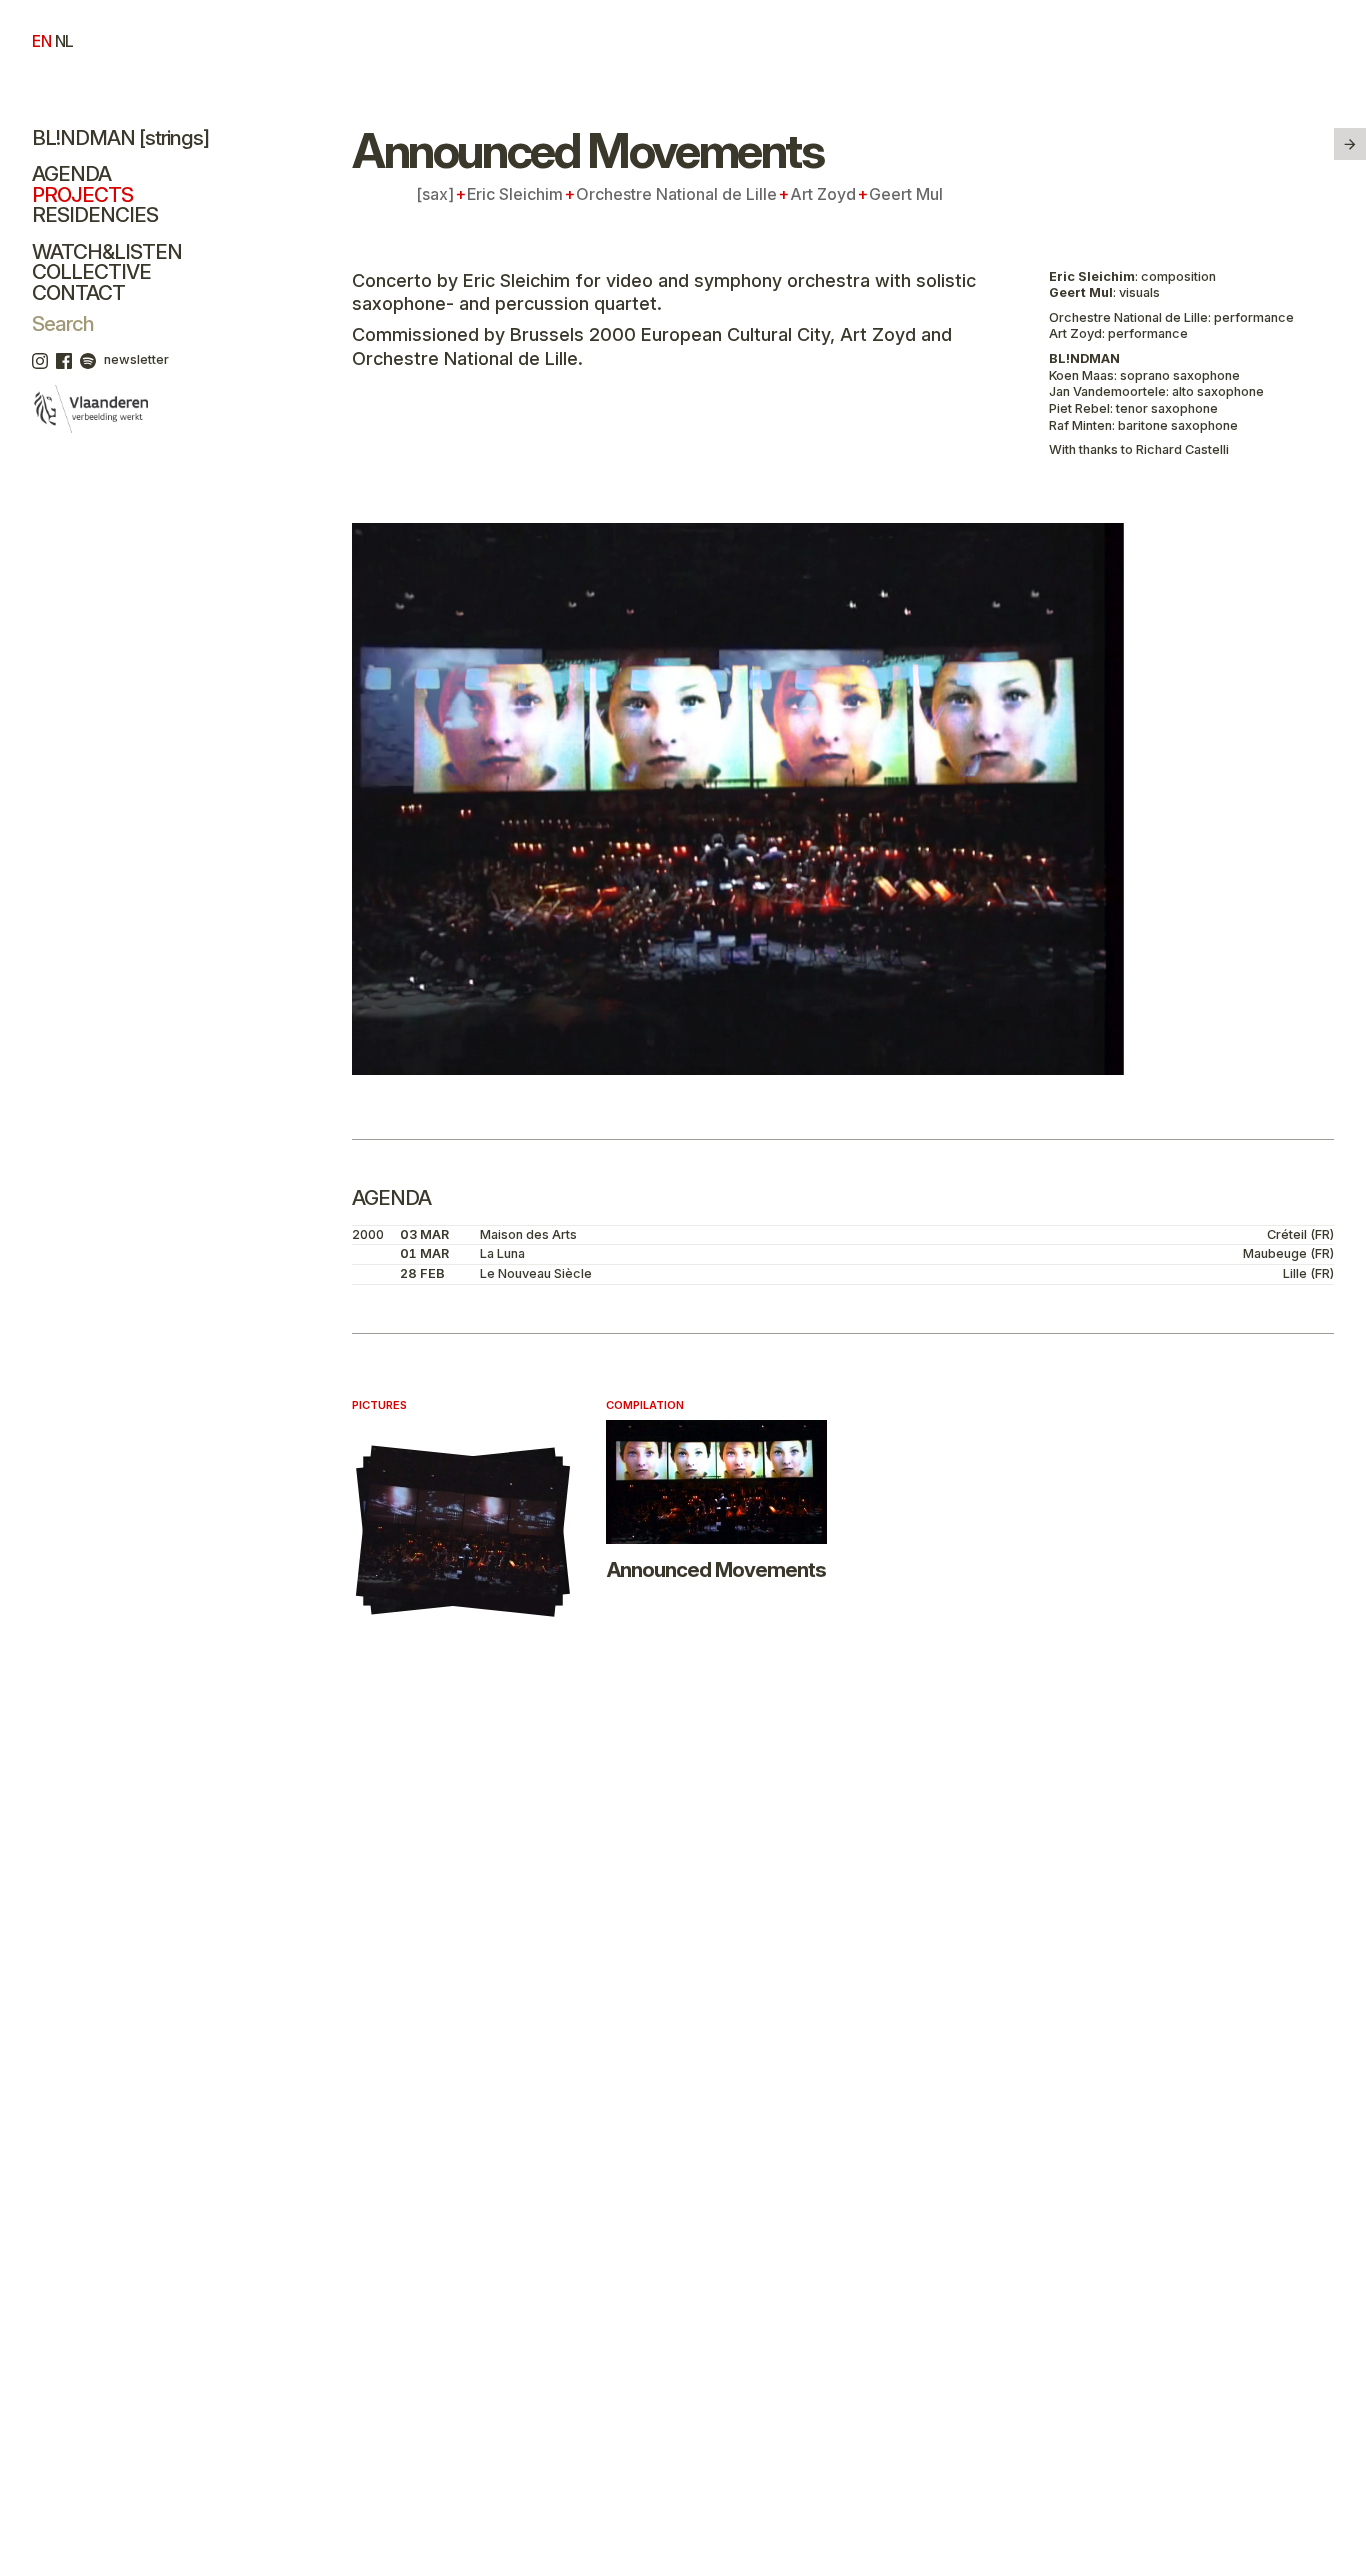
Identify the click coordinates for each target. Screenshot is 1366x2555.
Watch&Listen (107, 251)
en (41, 41)
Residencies (95, 214)
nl (64, 41)
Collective (91, 271)
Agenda (71, 173)
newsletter (136, 359)
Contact (78, 292)
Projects (82, 194)
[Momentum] (1350, 144)
